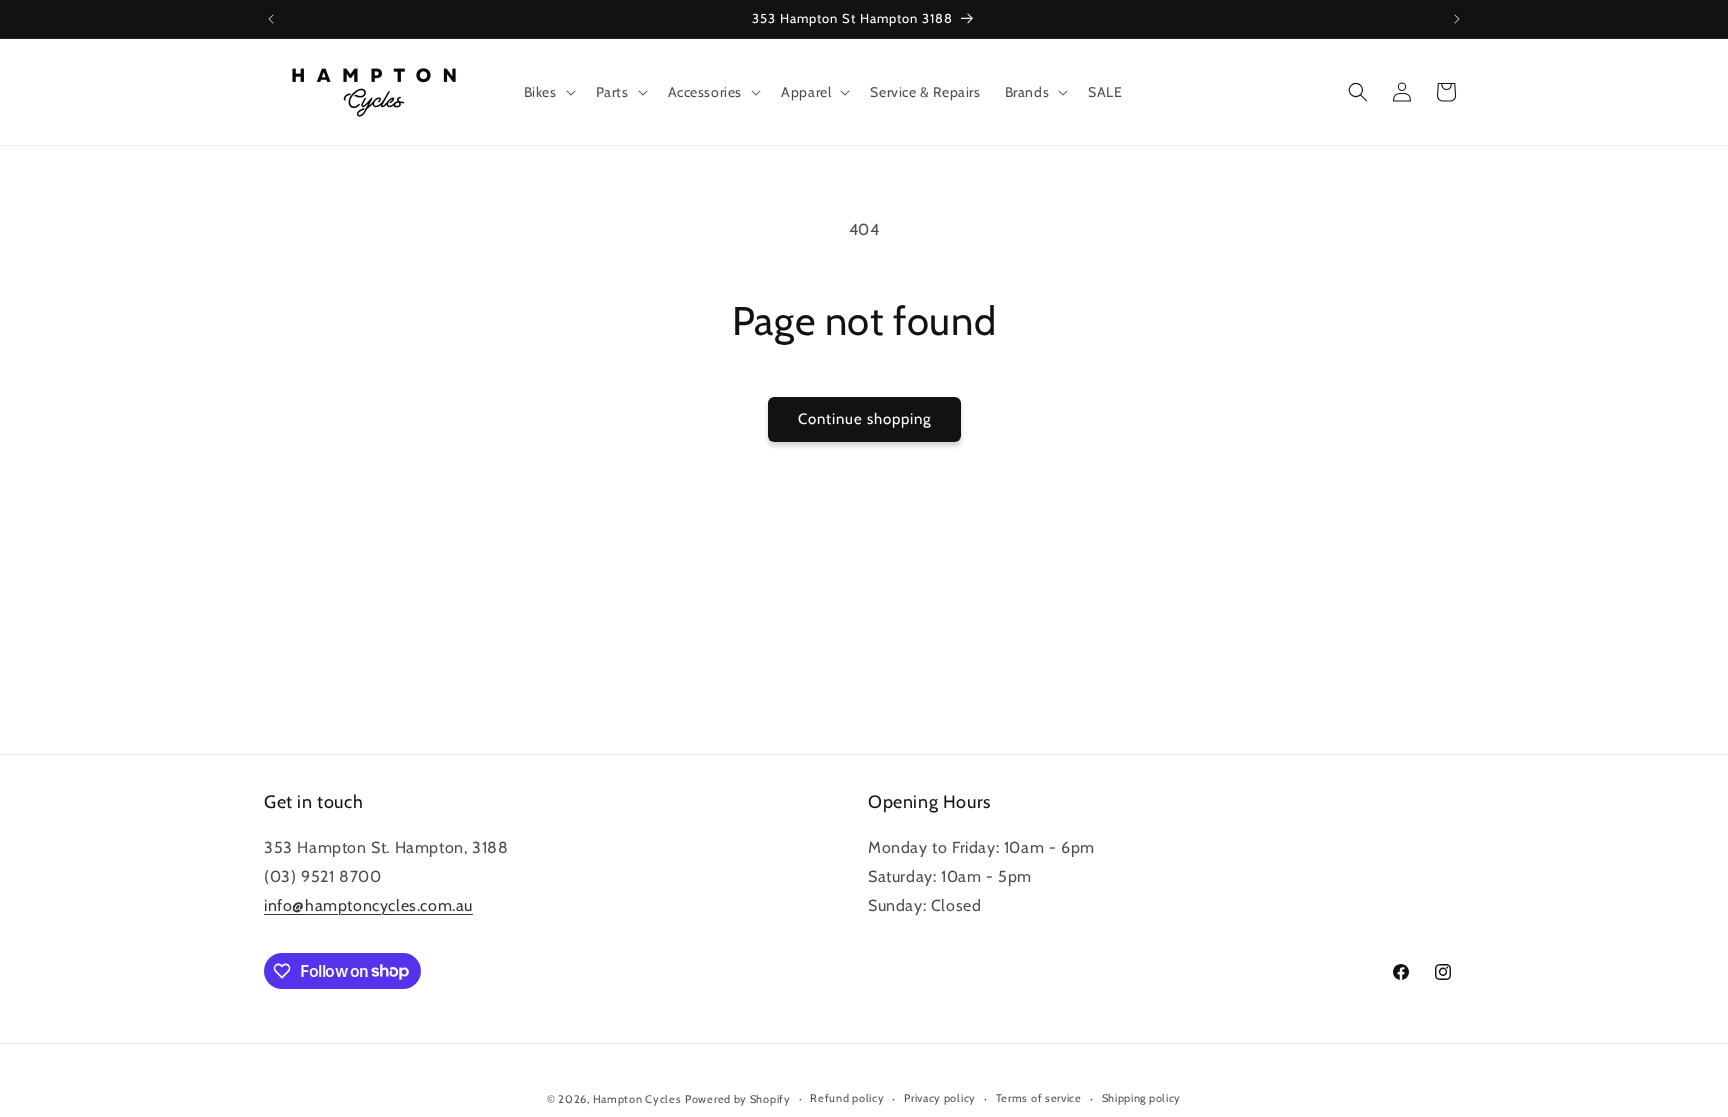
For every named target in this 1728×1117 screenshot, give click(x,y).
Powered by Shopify (738, 1099)
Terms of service (1039, 1098)
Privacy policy (940, 1098)
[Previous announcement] (271, 19)
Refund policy (847, 1098)
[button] (548, 92)
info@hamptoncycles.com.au (368, 905)
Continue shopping (864, 419)
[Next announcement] (1457, 19)
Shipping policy (1142, 1098)
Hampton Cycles (637, 1099)
